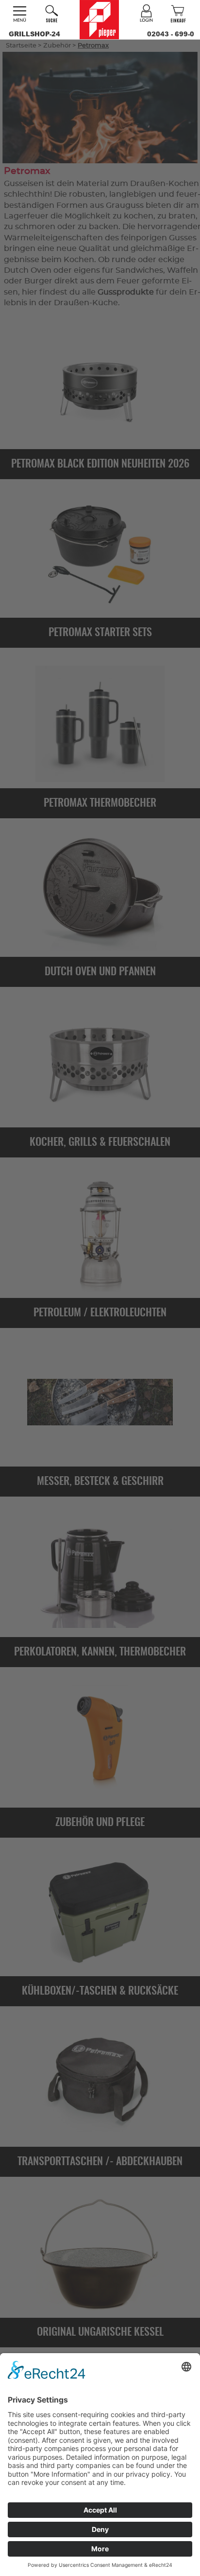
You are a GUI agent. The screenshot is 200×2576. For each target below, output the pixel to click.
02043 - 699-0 (171, 34)
